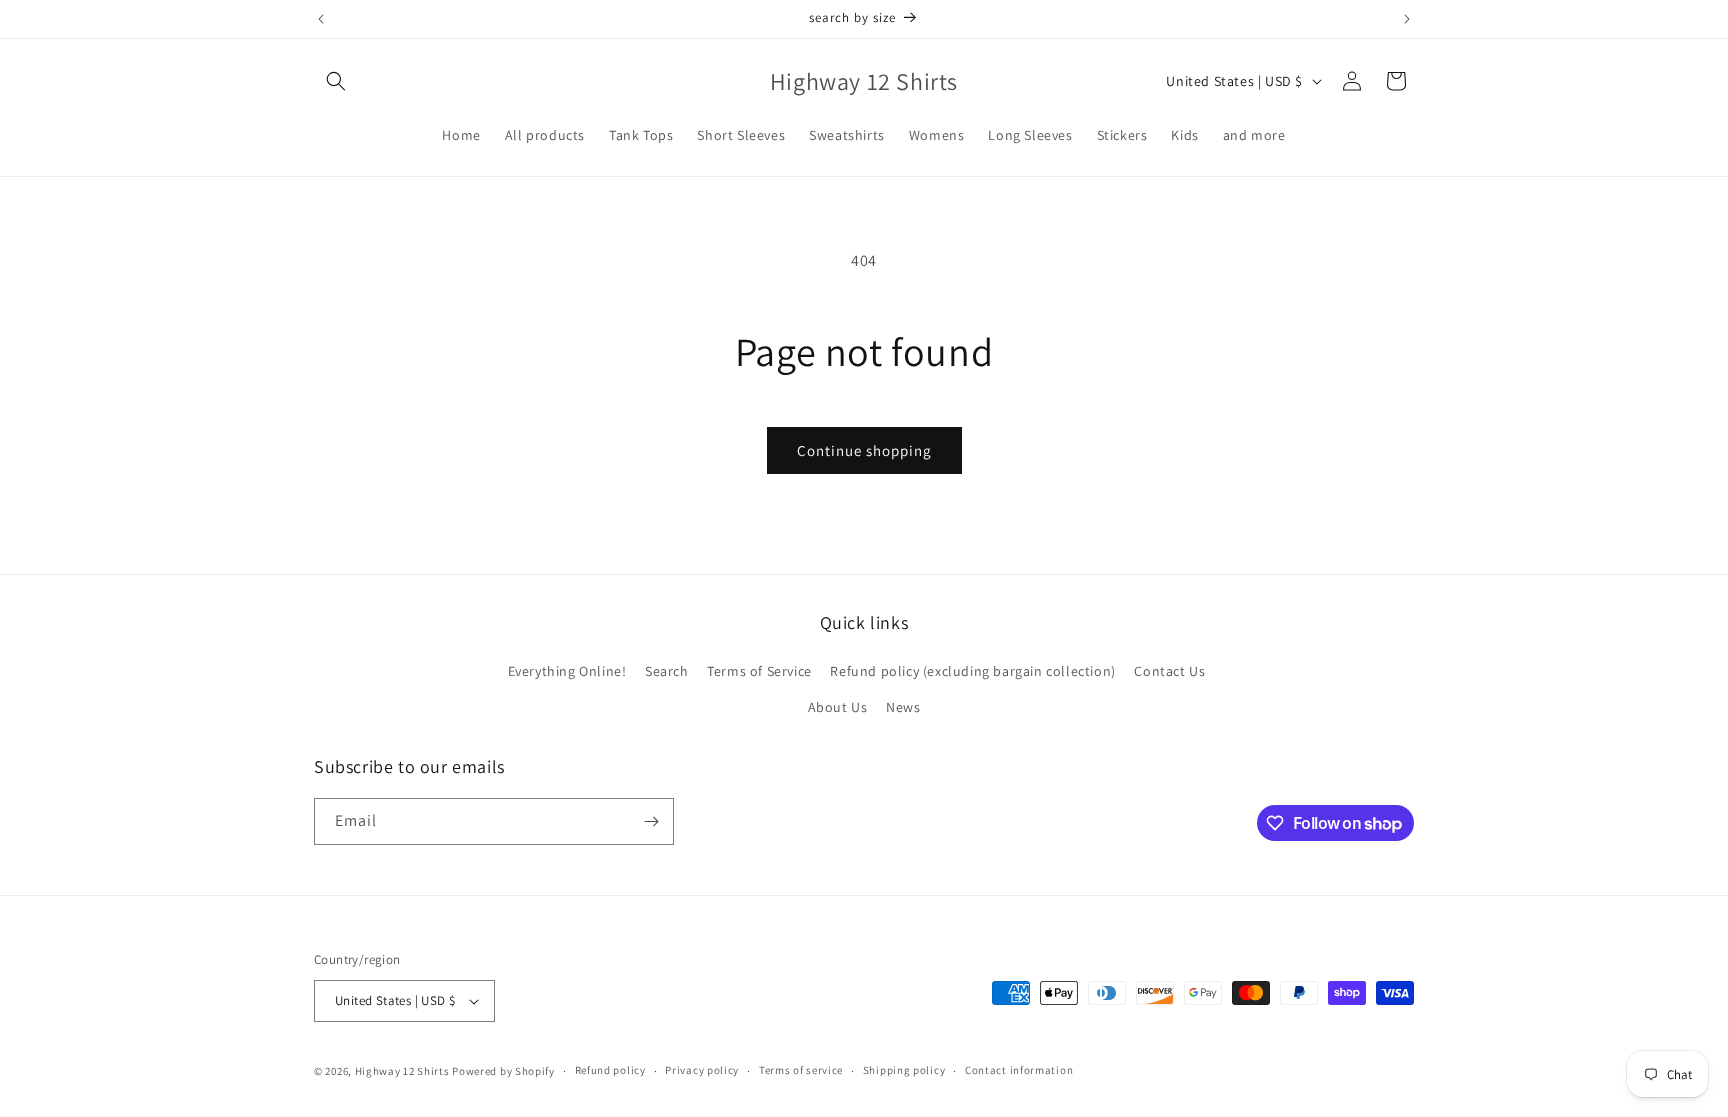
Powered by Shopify (503, 1071)
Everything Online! (567, 671)
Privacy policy (702, 1070)
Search (667, 671)
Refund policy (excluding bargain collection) (972, 671)
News (903, 707)
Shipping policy (904, 1070)
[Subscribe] (651, 821)
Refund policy (610, 1070)
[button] (336, 81)
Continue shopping (864, 450)
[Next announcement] (1407, 19)
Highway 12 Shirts (402, 1071)
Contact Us (1169, 671)
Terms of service (801, 1070)
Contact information (1019, 1070)
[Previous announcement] (321, 19)
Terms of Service (759, 671)
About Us (838, 707)
